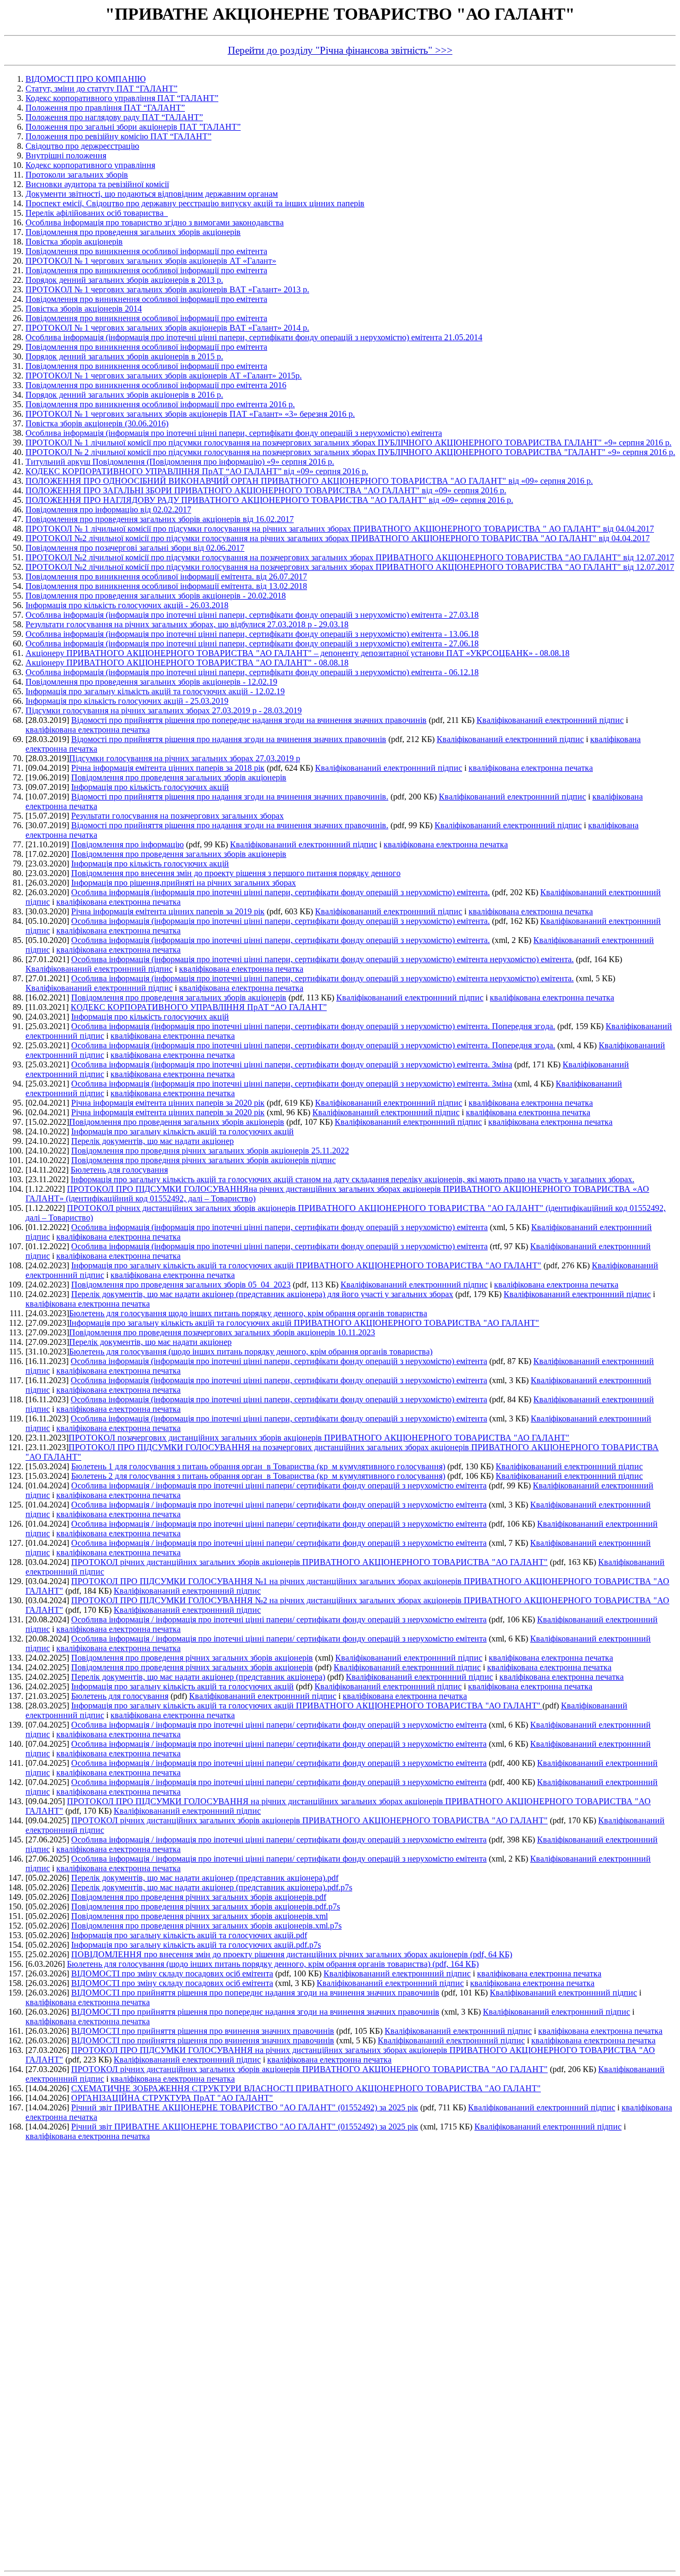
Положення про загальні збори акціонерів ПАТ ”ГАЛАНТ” (133, 127)
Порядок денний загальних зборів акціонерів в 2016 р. (124, 395)
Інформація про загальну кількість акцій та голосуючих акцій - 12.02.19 (155, 691)
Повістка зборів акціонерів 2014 (84, 309)
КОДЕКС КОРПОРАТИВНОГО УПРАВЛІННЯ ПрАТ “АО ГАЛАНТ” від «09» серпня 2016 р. (197, 471)
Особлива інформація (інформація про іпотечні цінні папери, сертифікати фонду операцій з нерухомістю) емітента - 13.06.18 (252, 634)
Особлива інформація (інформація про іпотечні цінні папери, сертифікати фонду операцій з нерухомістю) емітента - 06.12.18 (252, 672)
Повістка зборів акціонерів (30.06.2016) (97, 423)
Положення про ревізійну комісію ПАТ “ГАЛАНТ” (118, 136)
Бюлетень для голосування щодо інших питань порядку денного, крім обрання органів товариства (248, 1313)
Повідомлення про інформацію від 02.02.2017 (108, 510)
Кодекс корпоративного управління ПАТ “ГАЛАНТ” (122, 98)
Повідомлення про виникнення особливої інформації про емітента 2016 (156, 385)
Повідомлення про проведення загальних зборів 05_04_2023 (181, 1285)
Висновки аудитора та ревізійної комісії (97, 184)
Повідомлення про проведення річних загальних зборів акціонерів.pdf (199, 1897)
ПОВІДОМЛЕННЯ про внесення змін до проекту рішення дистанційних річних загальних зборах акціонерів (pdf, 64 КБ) (292, 1954)
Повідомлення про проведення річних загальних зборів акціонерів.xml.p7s (206, 1926)
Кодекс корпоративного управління (90, 165)
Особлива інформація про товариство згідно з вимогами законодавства (155, 222)
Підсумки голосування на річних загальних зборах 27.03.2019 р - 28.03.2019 (164, 710)
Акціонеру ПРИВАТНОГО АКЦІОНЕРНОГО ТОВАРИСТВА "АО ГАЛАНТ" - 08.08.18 (187, 663)
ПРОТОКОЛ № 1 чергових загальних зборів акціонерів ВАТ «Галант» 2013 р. (167, 289)
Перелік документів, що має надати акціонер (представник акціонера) (198, 1677)
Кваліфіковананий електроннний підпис (550, 720)
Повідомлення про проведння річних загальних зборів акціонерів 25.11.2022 (210, 1151)
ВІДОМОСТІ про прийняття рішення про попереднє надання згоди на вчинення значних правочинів (255, 1993)
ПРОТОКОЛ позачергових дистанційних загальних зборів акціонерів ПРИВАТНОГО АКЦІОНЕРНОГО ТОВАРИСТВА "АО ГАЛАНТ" (319, 1438)
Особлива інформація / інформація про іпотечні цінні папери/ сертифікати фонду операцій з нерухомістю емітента (279, 1485)
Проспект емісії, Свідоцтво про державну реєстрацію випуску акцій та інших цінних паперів (195, 203)
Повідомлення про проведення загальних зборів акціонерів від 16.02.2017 (160, 519)
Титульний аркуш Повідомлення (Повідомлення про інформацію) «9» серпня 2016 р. (180, 462)
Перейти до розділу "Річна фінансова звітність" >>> (340, 50)
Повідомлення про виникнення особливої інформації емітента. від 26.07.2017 (166, 576)
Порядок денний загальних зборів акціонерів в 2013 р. (124, 280)
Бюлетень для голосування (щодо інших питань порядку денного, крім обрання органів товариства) (251, 1352)
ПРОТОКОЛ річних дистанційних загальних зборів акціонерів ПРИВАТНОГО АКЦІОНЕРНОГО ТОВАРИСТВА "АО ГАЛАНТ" (309, 1562)
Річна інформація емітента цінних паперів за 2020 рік (168, 1103)
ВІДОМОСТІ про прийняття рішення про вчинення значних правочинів (203, 2031)
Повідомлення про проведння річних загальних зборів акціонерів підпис (203, 1160)
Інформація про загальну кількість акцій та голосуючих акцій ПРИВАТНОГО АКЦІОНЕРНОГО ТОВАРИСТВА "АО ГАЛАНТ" (306, 1265)
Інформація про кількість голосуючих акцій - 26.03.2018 (127, 605)
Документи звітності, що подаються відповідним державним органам (152, 194)
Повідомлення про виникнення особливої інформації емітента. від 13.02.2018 (166, 586)
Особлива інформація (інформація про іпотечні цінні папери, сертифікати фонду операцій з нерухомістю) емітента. (280, 892)
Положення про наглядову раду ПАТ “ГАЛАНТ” (114, 117)
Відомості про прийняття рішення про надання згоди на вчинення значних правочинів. (230, 797)
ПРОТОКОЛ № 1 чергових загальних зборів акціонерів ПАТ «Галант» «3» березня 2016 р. (190, 414)
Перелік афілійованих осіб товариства (97, 213)
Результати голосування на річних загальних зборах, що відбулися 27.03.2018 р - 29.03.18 (187, 624)
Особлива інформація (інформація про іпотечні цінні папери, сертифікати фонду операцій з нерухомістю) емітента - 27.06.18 (252, 643)
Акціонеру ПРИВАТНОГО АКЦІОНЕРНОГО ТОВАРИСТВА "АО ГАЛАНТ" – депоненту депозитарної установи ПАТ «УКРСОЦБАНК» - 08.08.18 (297, 653)
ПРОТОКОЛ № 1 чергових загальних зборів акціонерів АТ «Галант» (151, 261)
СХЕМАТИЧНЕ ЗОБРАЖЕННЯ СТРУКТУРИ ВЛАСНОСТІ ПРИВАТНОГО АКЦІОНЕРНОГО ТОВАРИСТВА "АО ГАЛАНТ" (306, 2088)
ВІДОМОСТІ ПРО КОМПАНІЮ (86, 79)
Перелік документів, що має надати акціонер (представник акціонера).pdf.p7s (212, 1887)
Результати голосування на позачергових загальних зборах (177, 816)
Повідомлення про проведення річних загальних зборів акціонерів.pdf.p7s (206, 1906)
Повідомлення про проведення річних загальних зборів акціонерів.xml (199, 1916)
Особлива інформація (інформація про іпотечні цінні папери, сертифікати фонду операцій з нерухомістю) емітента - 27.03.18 (252, 615)
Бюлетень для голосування (119, 1170)
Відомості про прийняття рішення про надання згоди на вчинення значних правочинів (229, 739)
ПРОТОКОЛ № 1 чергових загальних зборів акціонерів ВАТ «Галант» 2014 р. (167, 328)
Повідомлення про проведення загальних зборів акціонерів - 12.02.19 (151, 682)
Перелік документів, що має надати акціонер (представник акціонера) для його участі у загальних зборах (262, 1294)
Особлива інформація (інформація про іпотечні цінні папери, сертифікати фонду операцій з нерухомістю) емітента (234, 433)
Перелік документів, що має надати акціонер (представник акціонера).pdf (205, 1878)
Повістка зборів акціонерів (74, 242)
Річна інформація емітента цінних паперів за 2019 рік (168, 911)
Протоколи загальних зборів (77, 175)
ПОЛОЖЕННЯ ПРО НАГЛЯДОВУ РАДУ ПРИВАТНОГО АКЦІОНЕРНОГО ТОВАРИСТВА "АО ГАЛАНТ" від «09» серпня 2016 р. (269, 500)
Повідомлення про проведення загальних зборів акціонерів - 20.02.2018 (156, 596)
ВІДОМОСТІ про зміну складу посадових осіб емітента (172, 1973)
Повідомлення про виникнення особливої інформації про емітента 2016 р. (160, 404)
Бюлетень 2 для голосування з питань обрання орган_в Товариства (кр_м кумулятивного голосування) (258, 1476)
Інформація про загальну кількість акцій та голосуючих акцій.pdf (189, 1935)
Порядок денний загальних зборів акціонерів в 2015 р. (124, 356)
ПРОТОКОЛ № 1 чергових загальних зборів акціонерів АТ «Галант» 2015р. (164, 376)
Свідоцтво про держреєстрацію (82, 146)
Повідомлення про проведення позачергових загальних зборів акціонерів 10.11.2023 (222, 1332)
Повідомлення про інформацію (127, 844)
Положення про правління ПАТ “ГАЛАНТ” (105, 108)
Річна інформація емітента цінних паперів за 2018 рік (168, 768)
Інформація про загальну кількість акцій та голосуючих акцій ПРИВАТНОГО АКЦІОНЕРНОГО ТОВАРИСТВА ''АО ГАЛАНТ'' (307, 1706)
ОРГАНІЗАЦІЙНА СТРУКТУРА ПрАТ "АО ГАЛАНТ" (172, 2098)
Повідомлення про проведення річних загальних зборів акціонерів (192, 1658)
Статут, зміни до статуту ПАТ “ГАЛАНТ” (101, 89)
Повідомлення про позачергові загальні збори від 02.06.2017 (135, 548)
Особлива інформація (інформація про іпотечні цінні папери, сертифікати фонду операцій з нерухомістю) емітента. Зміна (292, 1064)
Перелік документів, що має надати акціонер (152, 1141)
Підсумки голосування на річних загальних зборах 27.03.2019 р (185, 758)
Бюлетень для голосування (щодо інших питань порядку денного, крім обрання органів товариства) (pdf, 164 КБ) (273, 1964)
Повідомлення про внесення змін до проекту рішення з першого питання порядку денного (236, 873)
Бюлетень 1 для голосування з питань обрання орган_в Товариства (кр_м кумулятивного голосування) (258, 1466)
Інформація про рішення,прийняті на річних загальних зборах (184, 883)
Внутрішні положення (66, 155)
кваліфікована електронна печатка (88, 730)
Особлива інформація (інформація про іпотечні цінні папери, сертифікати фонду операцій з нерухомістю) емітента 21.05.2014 (254, 337)
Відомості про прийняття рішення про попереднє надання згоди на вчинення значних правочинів (249, 720)
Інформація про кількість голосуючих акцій (150, 787)
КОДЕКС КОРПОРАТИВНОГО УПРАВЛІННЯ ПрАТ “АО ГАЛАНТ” (199, 1007)
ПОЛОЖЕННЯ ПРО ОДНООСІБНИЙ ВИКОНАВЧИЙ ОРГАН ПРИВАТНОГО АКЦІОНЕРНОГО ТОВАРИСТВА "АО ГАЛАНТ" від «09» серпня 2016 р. (309, 481)
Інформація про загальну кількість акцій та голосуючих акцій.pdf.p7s (196, 1945)
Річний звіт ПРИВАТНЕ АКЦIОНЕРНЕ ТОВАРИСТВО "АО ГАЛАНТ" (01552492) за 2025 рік (245, 2107)
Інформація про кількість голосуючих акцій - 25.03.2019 (127, 701)
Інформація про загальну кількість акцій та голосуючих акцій (182, 1131)
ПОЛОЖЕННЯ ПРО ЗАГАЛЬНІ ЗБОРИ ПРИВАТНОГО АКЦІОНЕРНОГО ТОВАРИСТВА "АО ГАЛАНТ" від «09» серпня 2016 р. (266, 490)
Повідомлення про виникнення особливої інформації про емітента (146, 251)
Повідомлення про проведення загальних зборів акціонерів (133, 232)
